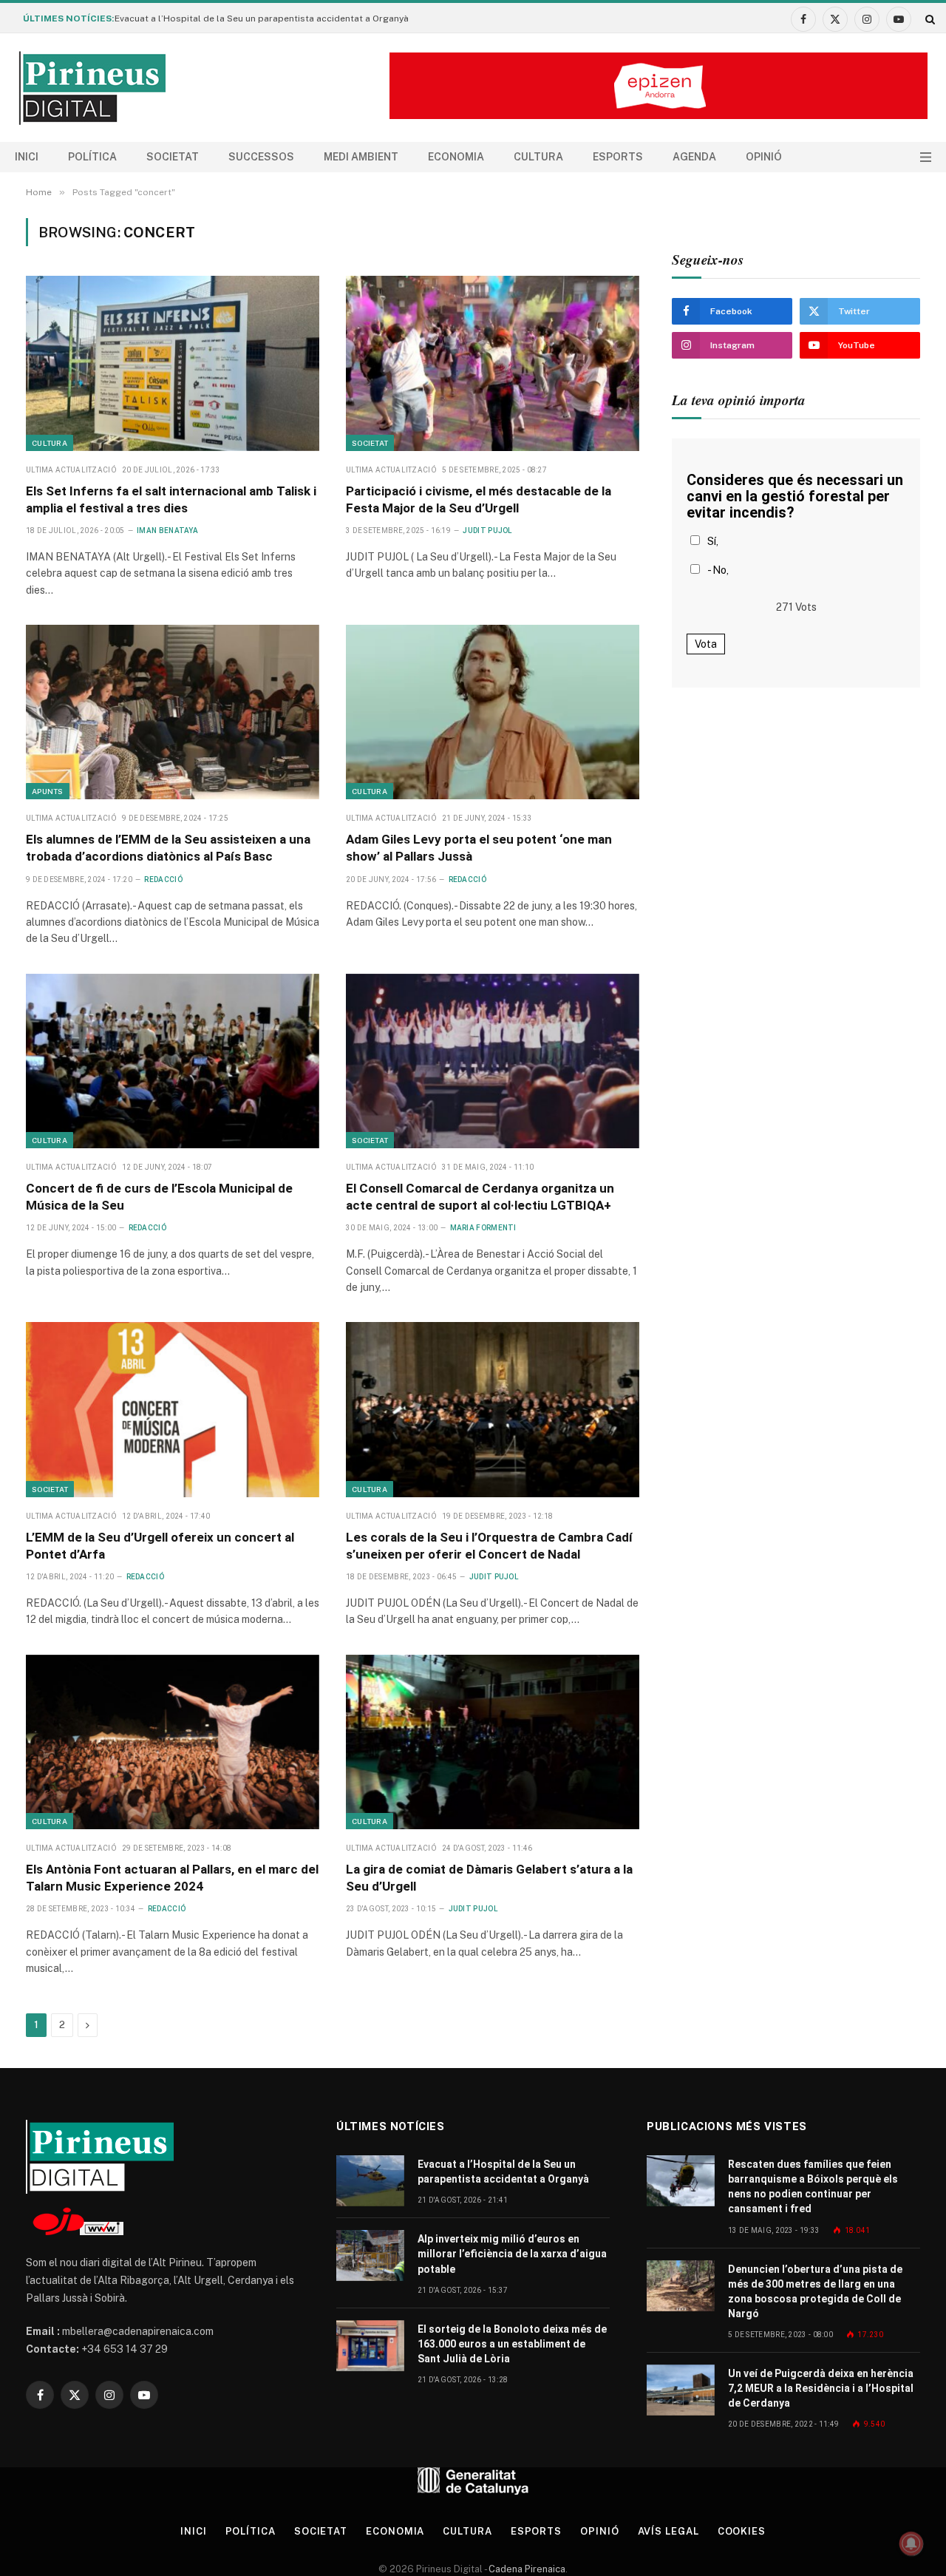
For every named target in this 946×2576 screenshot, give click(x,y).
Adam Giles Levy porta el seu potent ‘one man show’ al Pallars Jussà (479, 848)
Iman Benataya (167, 531)
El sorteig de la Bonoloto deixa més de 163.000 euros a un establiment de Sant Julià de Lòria (512, 2344)
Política (92, 157)
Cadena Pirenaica (526, 2569)
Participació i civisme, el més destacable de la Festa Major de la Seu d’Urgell (479, 499)
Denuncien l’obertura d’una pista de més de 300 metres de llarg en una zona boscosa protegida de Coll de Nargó (815, 2291)
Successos (261, 157)
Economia (456, 157)
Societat (173, 157)
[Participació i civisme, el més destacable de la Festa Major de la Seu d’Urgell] (493, 363)
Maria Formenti (483, 1228)
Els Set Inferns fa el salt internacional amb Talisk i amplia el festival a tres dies (171, 499)
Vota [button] (706, 644)
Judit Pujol (487, 531)
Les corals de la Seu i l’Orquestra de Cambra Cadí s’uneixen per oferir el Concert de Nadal (489, 1546)
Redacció (163, 879)
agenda (694, 157)
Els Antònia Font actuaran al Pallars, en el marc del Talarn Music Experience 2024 (172, 1878)
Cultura (538, 157)
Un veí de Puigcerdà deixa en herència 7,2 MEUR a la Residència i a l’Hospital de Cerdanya (821, 2388)
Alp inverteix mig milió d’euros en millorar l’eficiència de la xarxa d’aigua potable (512, 2254)
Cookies (742, 2531)
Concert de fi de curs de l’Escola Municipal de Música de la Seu (159, 1197)
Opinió (764, 157)
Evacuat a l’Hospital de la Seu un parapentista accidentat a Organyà (262, 18)
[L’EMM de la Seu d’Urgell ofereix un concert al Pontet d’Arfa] (173, 1409)
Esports (618, 157)
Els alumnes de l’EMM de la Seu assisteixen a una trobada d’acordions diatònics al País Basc (168, 848)
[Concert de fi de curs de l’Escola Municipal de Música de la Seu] (173, 1061)
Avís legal (668, 2531)
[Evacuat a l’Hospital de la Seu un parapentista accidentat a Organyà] (370, 2181)
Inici (27, 157)
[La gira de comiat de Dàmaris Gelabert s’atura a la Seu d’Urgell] (493, 1742)
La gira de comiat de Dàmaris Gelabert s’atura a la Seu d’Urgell (489, 1878)
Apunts (48, 791)
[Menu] (926, 157)
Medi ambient (361, 157)
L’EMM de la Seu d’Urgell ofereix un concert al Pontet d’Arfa (160, 1546)
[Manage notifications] (911, 2543)
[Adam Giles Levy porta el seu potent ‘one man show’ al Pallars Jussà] (493, 712)
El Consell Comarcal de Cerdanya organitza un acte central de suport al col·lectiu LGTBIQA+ (480, 1197)
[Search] (929, 19)
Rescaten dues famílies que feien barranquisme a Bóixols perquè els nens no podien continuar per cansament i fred (813, 2186)
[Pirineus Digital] (92, 88)
